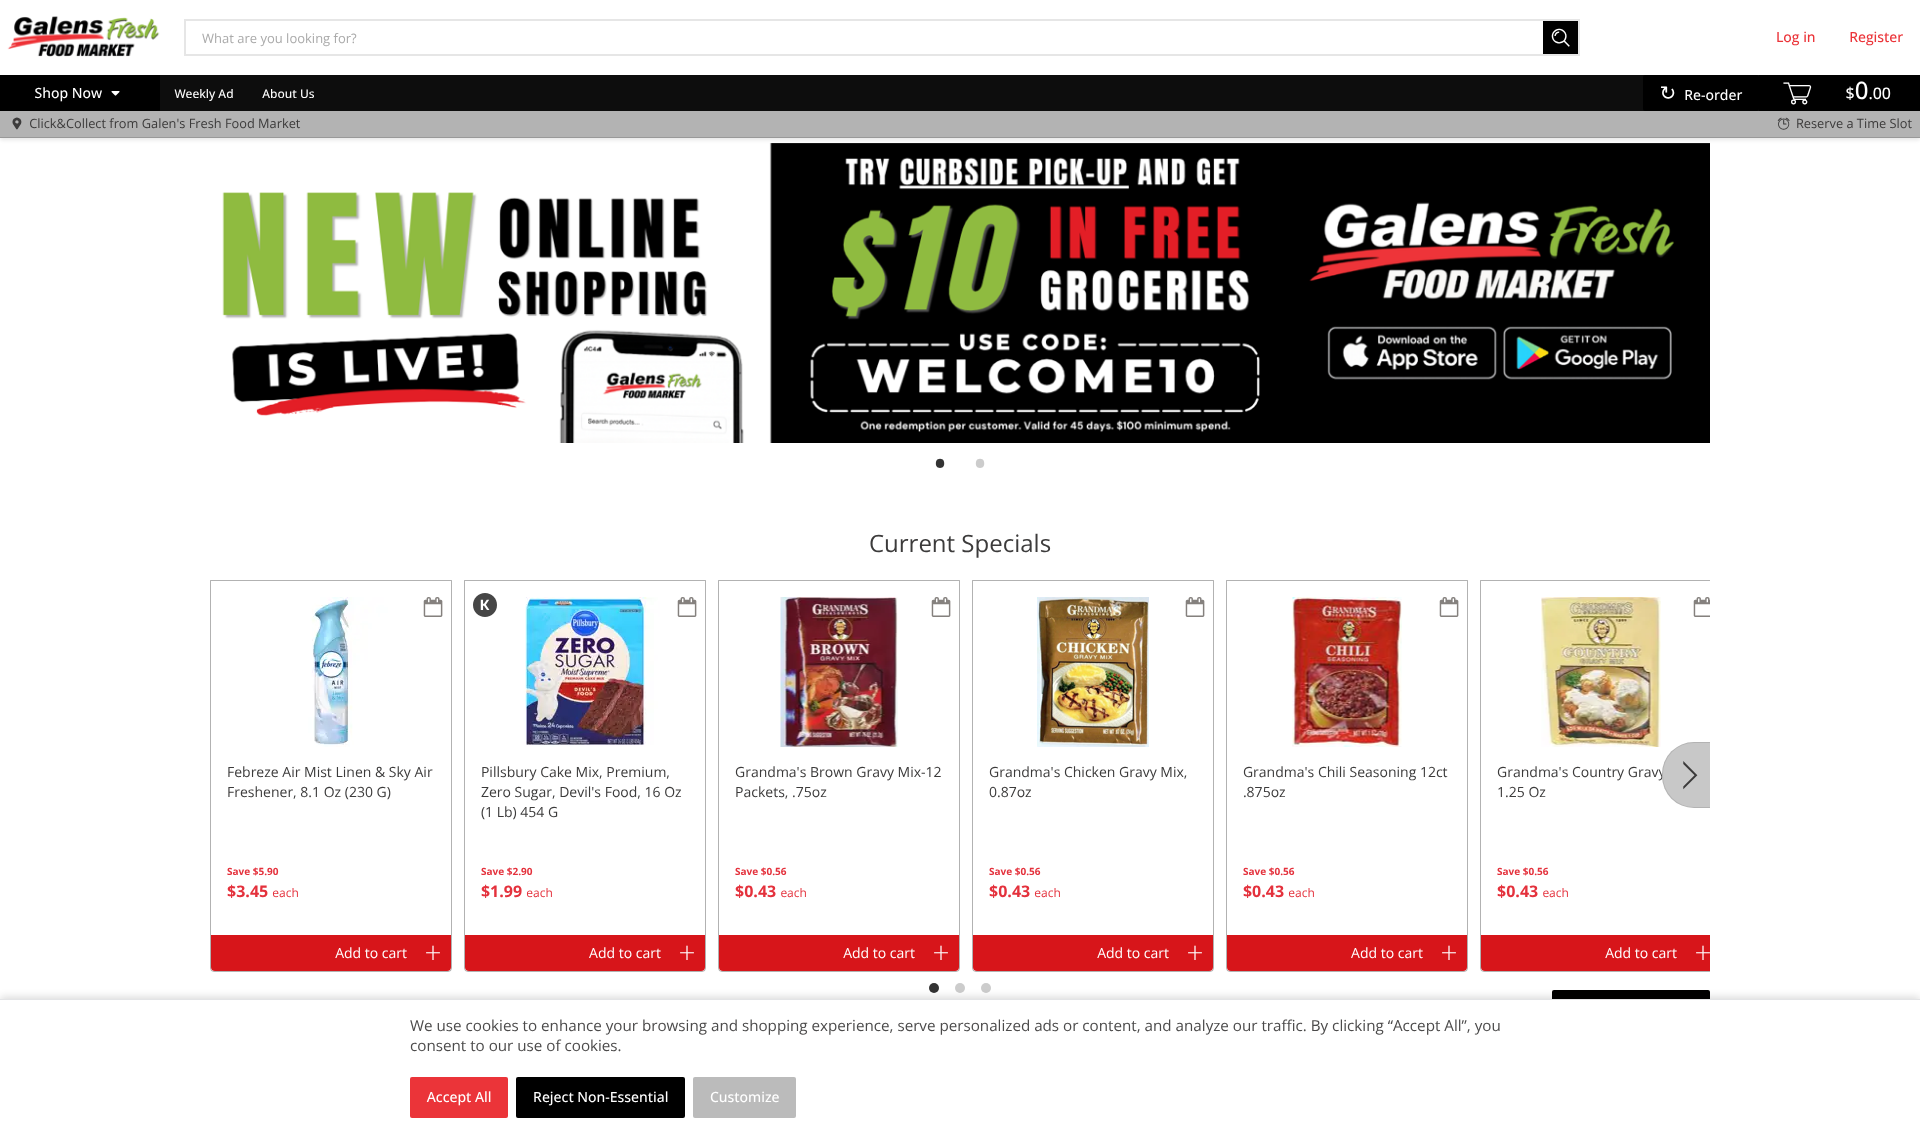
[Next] (1686, 775)
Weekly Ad (203, 93)
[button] (331, 758)
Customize (745, 1097)
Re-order (1713, 95)
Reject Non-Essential (600, 1097)
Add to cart (371, 953)
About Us (288, 93)
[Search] (1561, 37)
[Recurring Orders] (433, 608)
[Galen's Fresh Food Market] (83, 37)
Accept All (459, 1097)
